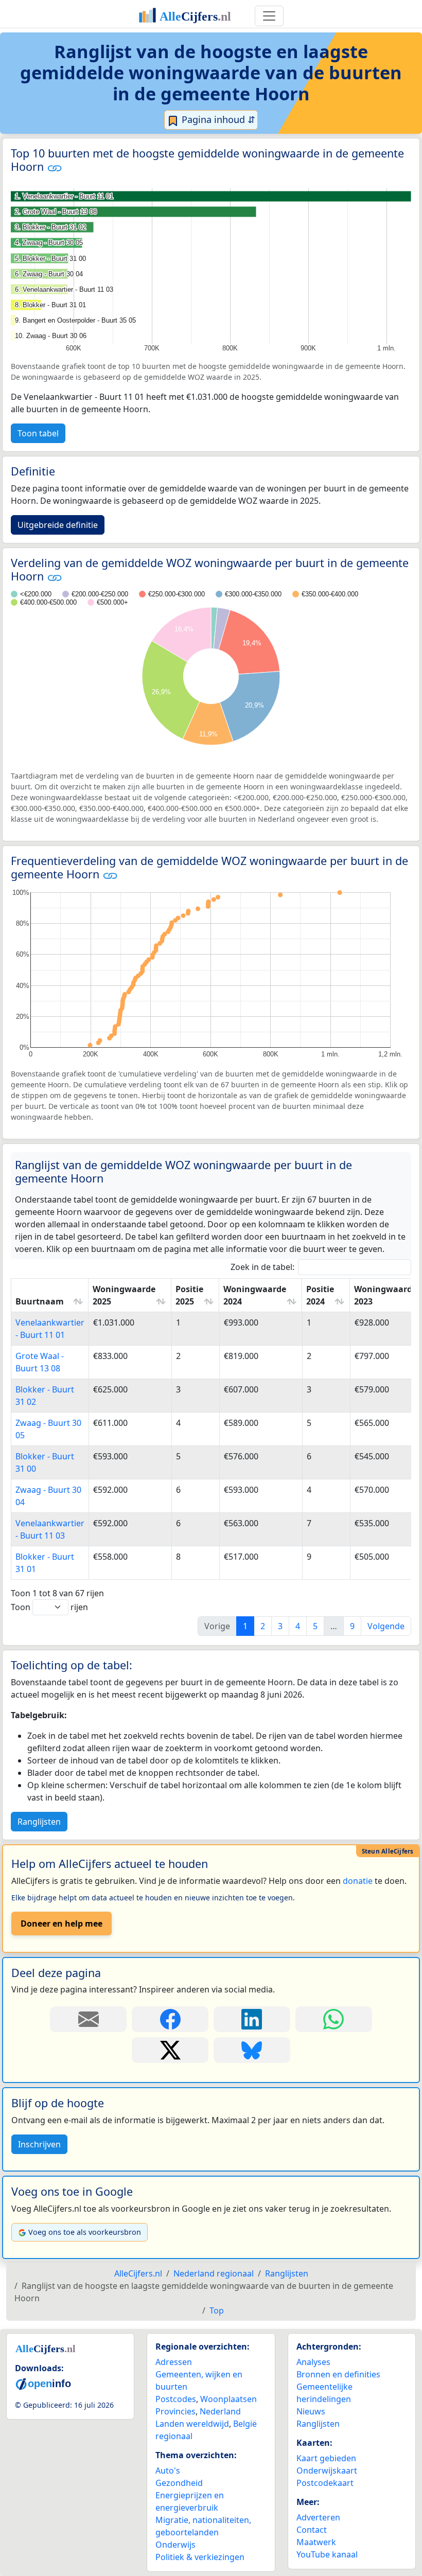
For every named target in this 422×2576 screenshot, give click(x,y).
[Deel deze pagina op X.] (170, 2050)
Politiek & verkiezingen (200, 2557)
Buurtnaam (40, 1301)
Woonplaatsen (228, 2399)
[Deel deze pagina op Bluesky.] (252, 2050)
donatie (358, 1881)
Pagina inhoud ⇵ (217, 119)
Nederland (220, 2411)
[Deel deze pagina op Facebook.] (170, 2019)
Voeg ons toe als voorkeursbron (85, 2232)
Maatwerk (316, 2542)
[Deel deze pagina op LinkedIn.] (252, 2019)
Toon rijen (49, 1607)
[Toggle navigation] (269, 16)
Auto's (168, 2471)
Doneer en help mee (61, 1924)
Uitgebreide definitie (58, 525)
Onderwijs (175, 2545)
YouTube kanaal (327, 2554)
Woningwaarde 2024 (255, 1295)
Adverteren (318, 2517)
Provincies (175, 2411)
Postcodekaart (325, 2483)
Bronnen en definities (338, 2374)
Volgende (386, 1626)
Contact (312, 2530)
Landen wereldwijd (192, 2424)
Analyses (313, 2362)
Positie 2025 (189, 1295)
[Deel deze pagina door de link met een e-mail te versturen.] (88, 2019)
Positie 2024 (320, 1295)
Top (217, 2310)
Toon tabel (38, 433)
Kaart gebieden (326, 2458)
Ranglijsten (39, 1822)
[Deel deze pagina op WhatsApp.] (334, 2019)
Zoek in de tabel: (262, 1267)
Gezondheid (179, 2483)
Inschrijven (39, 2144)
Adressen (174, 2362)
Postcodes (176, 2399)
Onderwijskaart (327, 2471)
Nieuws (311, 2411)
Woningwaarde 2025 (124, 1295)
